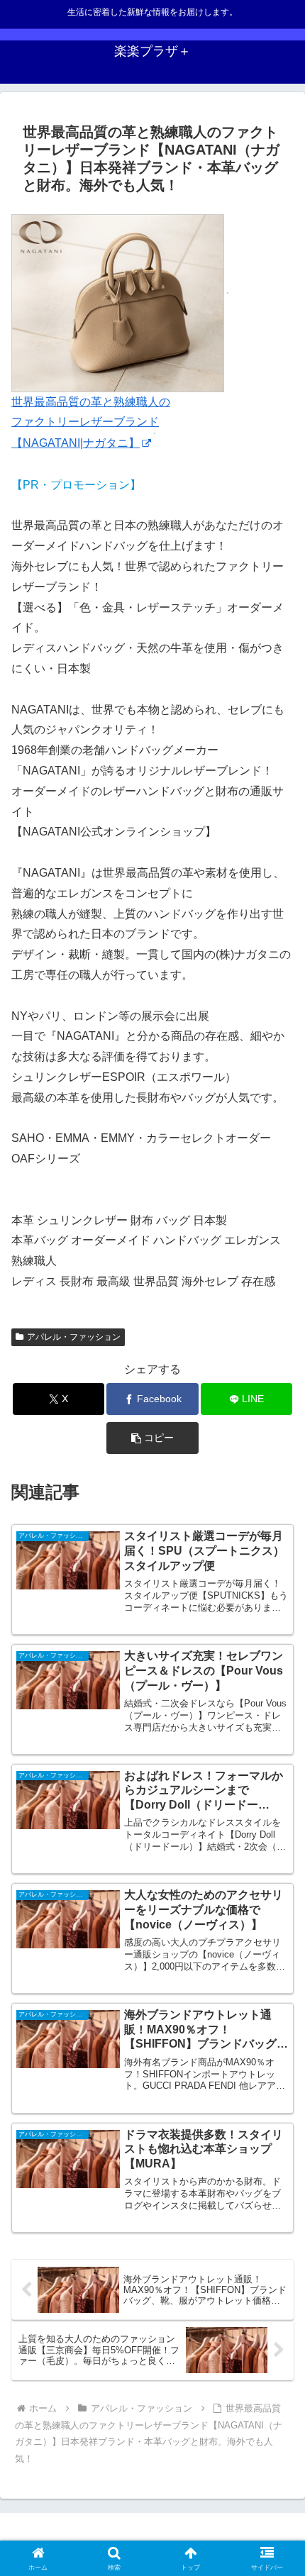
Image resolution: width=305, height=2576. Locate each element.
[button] (152, 1438)
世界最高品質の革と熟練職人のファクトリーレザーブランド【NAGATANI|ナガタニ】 (91, 422)
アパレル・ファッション (74, 1337)
